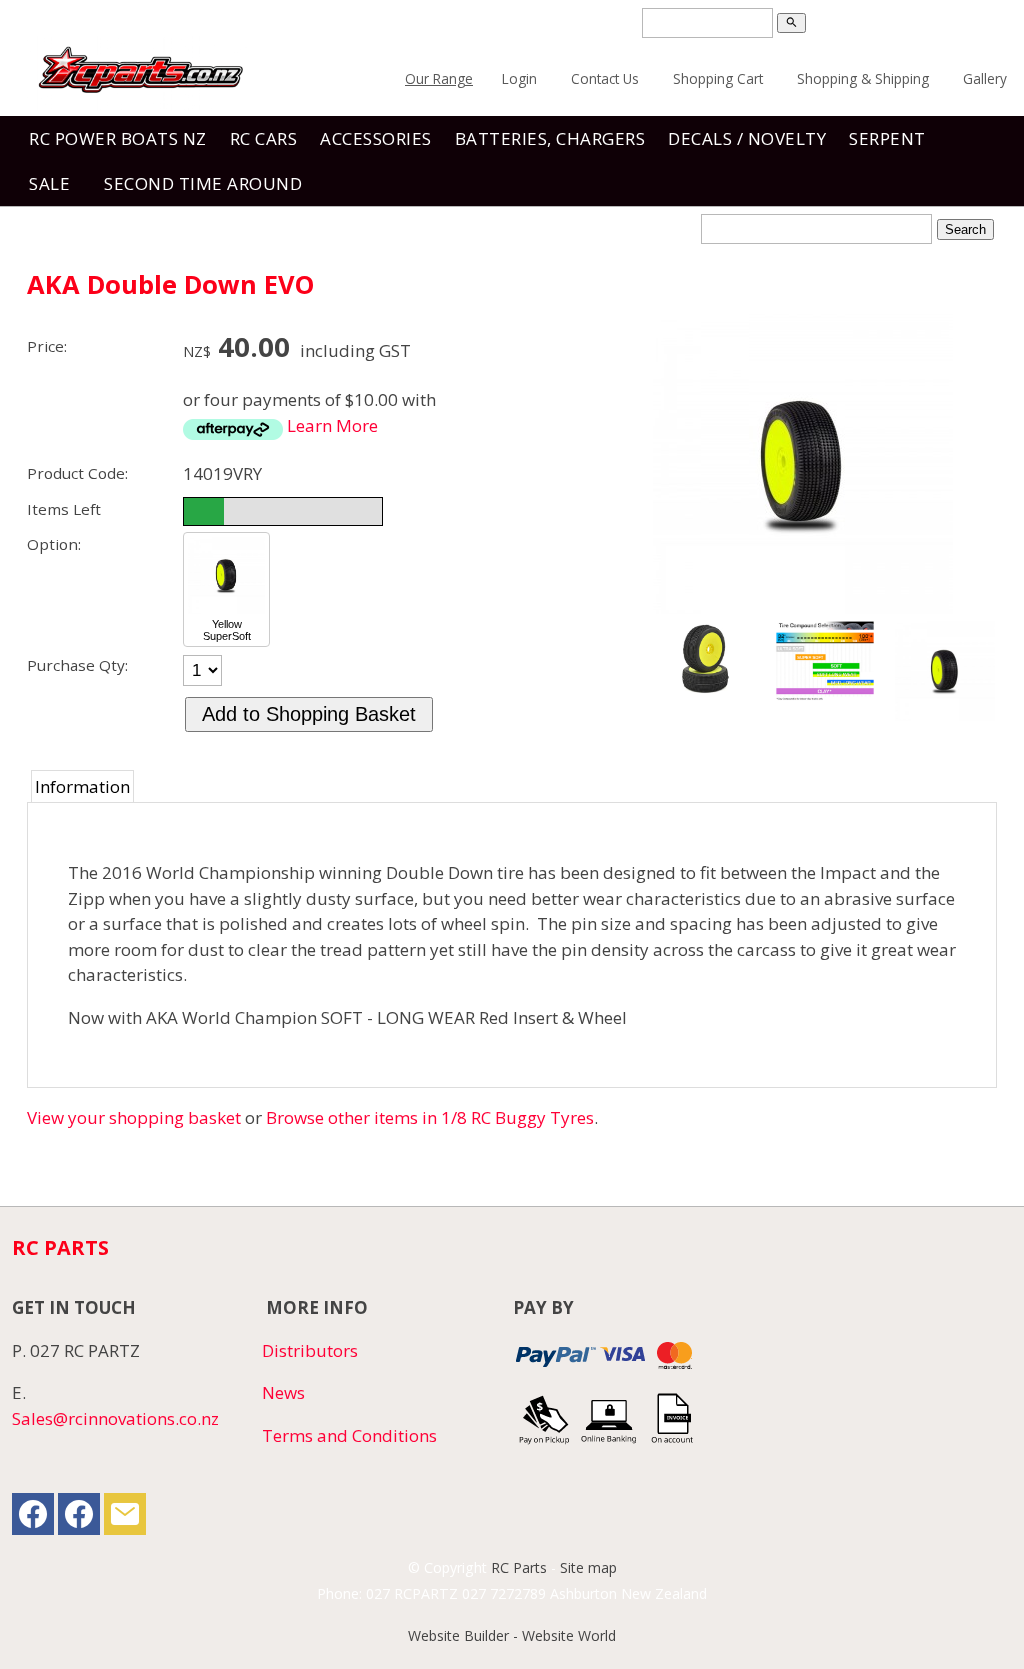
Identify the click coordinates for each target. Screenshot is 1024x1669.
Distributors (310, 1350)
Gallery (985, 78)
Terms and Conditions (349, 1435)
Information (82, 786)
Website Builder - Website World (512, 1635)
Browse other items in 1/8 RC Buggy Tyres (430, 1117)
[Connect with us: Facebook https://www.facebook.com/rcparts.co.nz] (33, 1518)
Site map (588, 1567)
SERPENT (887, 138)
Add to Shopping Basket (309, 714)
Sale (49, 183)
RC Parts (519, 1567)
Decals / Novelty (747, 138)
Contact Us (605, 78)
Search (965, 229)
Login (519, 78)
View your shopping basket (134, 1117)
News (283, 1392)
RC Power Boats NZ (118, 138)
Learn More (332, 425)
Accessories (376, 138)
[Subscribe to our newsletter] (125, 1518)
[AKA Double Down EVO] (803, 607)
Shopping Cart (718, 78)
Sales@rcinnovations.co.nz (115, 1418)
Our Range (439, 78)
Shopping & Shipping (863, 78)
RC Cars (264, 138)
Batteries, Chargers (550, 138)
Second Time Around (203, 183)
